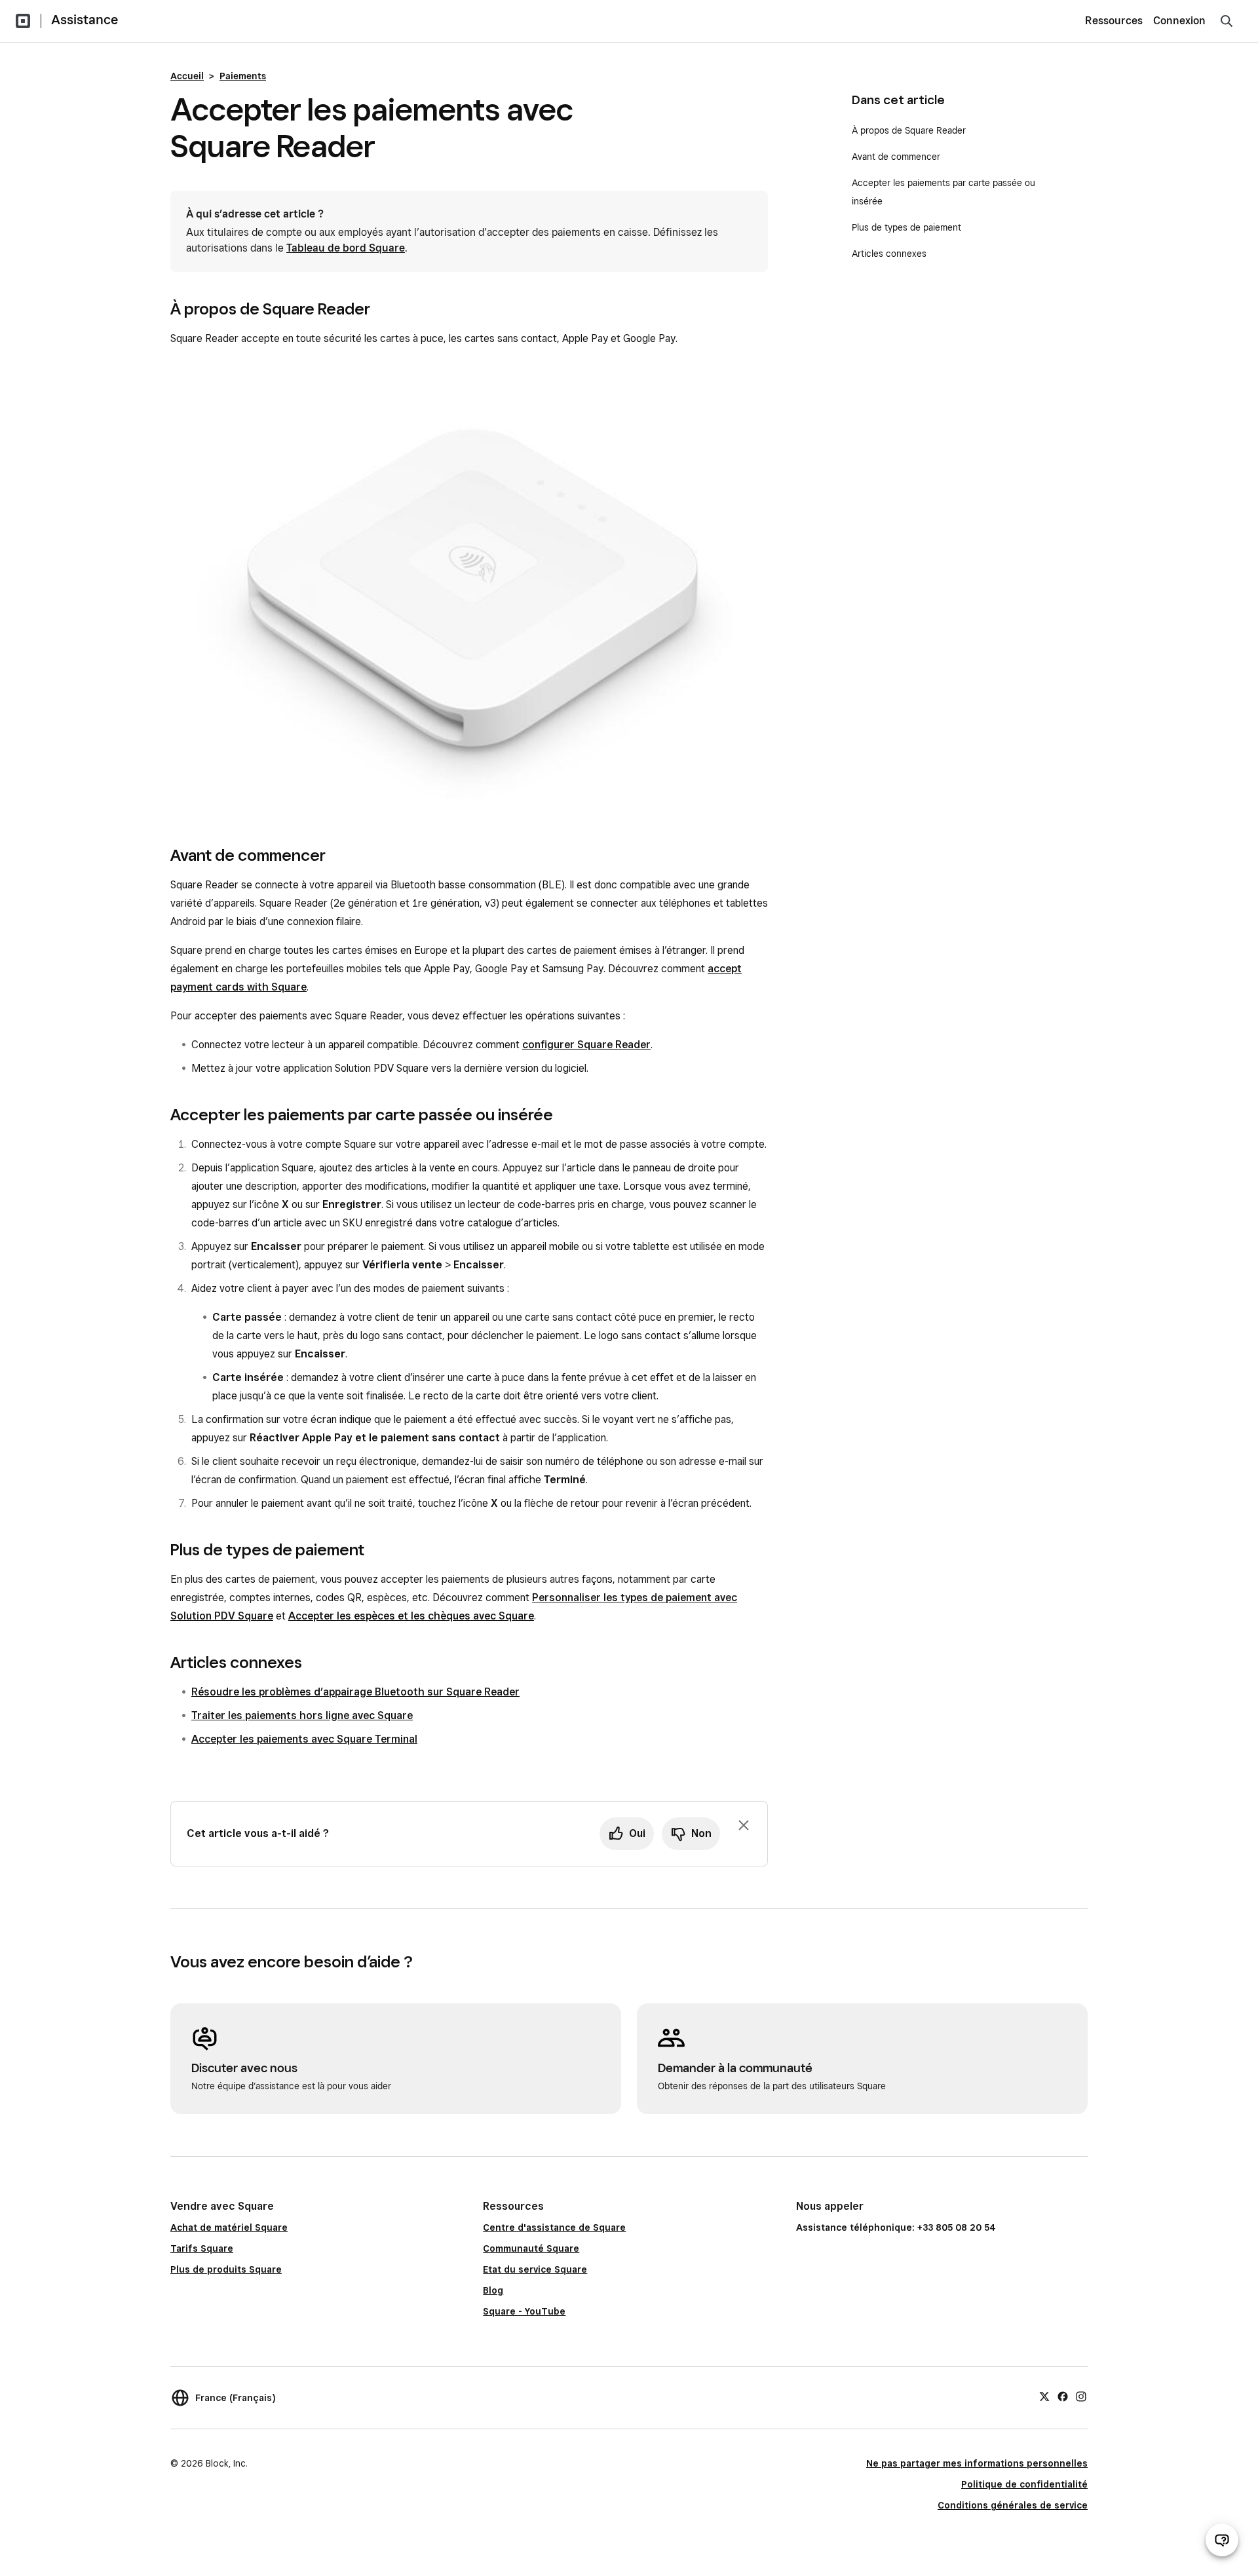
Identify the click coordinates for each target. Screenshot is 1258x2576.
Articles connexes (889, 254)
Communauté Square (531, 2248)
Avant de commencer (896, 157)
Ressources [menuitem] (1114, 21)
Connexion (1179, 21)
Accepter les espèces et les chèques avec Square (411, 1616)
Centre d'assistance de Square (554, 2227)
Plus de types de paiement (906, 227)
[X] (1044, 2396)
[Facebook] (1063, 2396)
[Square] (23, 21)
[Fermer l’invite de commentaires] (744, 1825)
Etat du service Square (535, 2269)
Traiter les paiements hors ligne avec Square (302, 1715)
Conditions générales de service (1013, 2505)
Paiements (243, 76)
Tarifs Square (202, 2248)
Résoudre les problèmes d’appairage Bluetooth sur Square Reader (355, 1692)
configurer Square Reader (586, 1045)
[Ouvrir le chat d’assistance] (1222, 2540)
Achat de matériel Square (229, 2227)
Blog (493, 2290)
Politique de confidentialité (1024, 2484)
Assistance (85, 20)
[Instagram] (1081, 2396)
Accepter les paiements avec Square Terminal (304, 1739)
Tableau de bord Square (346, 248)
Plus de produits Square (226, 2269)
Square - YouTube (524, 2311)
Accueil (187, 76)
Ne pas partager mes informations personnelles (977, 2463)
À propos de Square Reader (909, 130)
